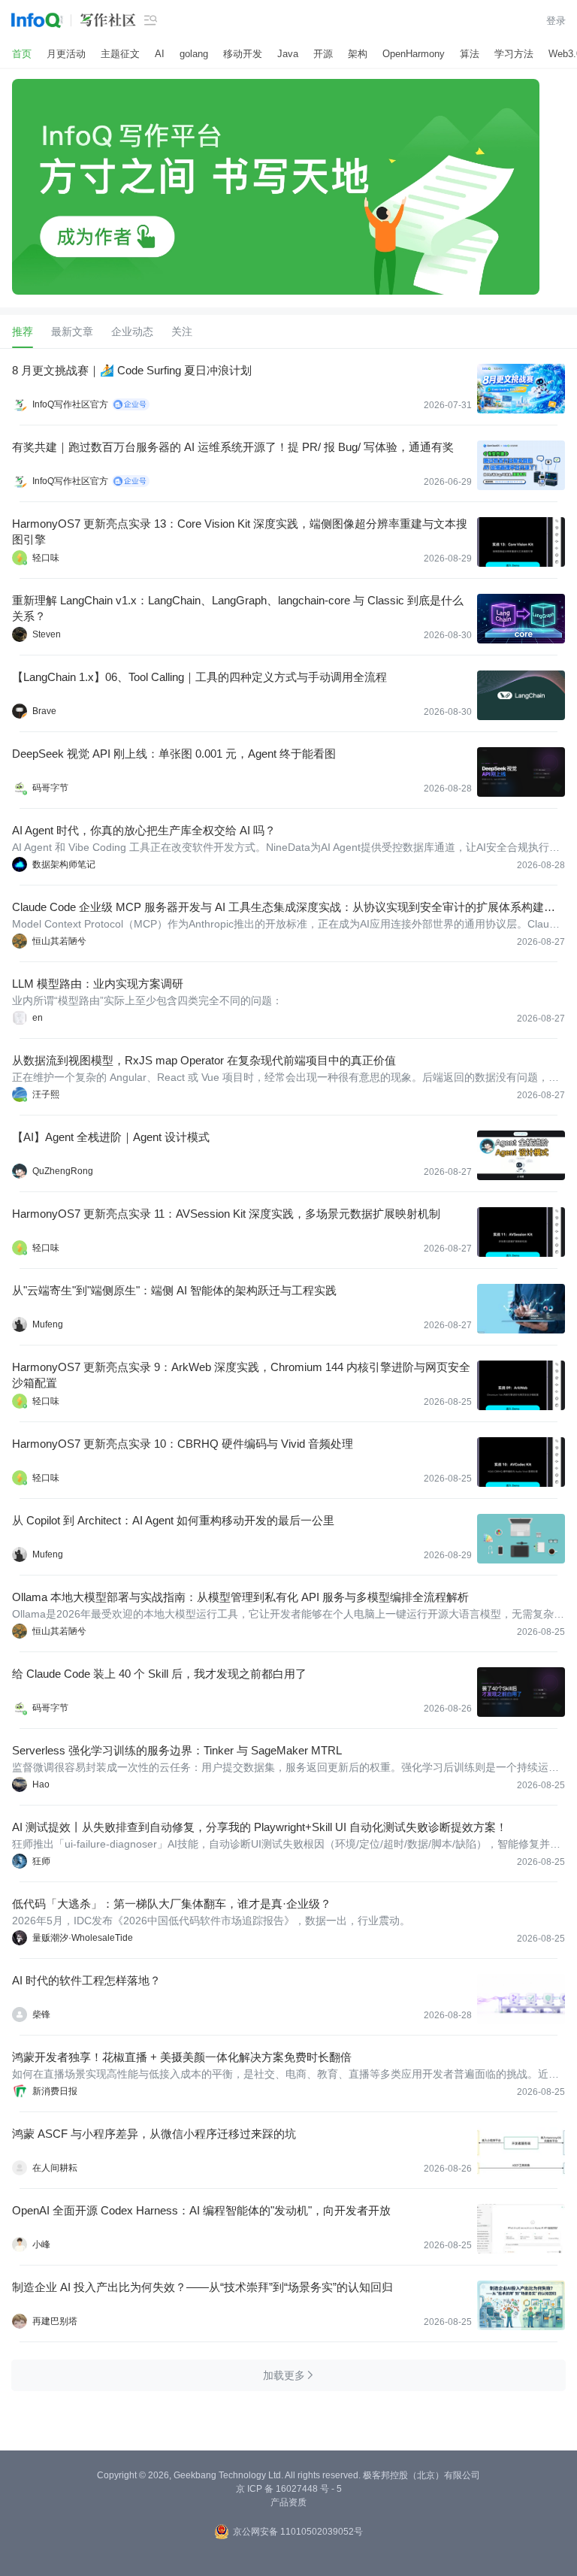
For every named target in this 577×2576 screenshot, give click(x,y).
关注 (182, 331)
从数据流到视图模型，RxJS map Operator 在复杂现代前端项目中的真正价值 (204, 1060)
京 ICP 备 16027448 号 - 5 (289, 2489)
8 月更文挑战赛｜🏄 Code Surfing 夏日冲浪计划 (132, 370)
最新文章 (72, 331)
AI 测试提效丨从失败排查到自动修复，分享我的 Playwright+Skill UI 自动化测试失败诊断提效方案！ (260, 1827)
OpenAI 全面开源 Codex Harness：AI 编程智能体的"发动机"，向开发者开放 (201, 2210)
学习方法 (514, 54)
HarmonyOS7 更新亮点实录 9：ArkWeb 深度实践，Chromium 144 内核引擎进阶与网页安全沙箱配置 (241, 1375)
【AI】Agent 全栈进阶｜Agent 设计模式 (111, 1137)
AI (160, 54)
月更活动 (66, 54)
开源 (323, 54)
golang (194, 54)
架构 (358, 54)
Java (288, 54)
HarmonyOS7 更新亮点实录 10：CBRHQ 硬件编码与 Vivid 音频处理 (183, 1444)
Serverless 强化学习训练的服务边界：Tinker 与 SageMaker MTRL (177, 1750)
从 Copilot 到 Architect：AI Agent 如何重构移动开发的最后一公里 (173, 1520)
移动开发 (243, 54)
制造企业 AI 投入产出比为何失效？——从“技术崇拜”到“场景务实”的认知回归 (202, 2287)
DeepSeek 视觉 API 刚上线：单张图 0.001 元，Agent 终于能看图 (174, 754)
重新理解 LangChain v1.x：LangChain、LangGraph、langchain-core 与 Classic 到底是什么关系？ (238, 608)
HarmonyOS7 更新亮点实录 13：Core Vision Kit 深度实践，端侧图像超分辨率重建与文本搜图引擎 (240, 531)
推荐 (23, 331)
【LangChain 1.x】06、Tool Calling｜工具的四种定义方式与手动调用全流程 (199, 677)
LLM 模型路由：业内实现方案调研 (98, 984)
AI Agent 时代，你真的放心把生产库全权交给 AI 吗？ (144, 830)
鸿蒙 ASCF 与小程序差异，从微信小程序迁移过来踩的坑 (154, 2134)
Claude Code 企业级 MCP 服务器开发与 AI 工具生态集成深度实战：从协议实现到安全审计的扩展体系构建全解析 (284, 908)
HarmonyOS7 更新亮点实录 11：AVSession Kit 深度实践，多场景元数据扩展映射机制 (226, 1214)
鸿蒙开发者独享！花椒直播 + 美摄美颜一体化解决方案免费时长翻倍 (182, 2057)
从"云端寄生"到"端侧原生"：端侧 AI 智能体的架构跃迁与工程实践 (174, 1290)
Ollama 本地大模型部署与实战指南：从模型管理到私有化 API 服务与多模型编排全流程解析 (240, 1597)
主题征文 (120, 54)
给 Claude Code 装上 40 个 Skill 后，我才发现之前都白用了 (159, 1674)
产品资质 (288, 2502)
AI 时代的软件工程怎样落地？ (86, 1980)
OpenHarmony (414, 54)
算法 (470, 54)
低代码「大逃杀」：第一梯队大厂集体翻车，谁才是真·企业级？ (172, 1904)
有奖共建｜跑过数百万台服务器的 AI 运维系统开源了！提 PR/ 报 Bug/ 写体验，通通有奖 (233, 447)
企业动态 (132, 331)
